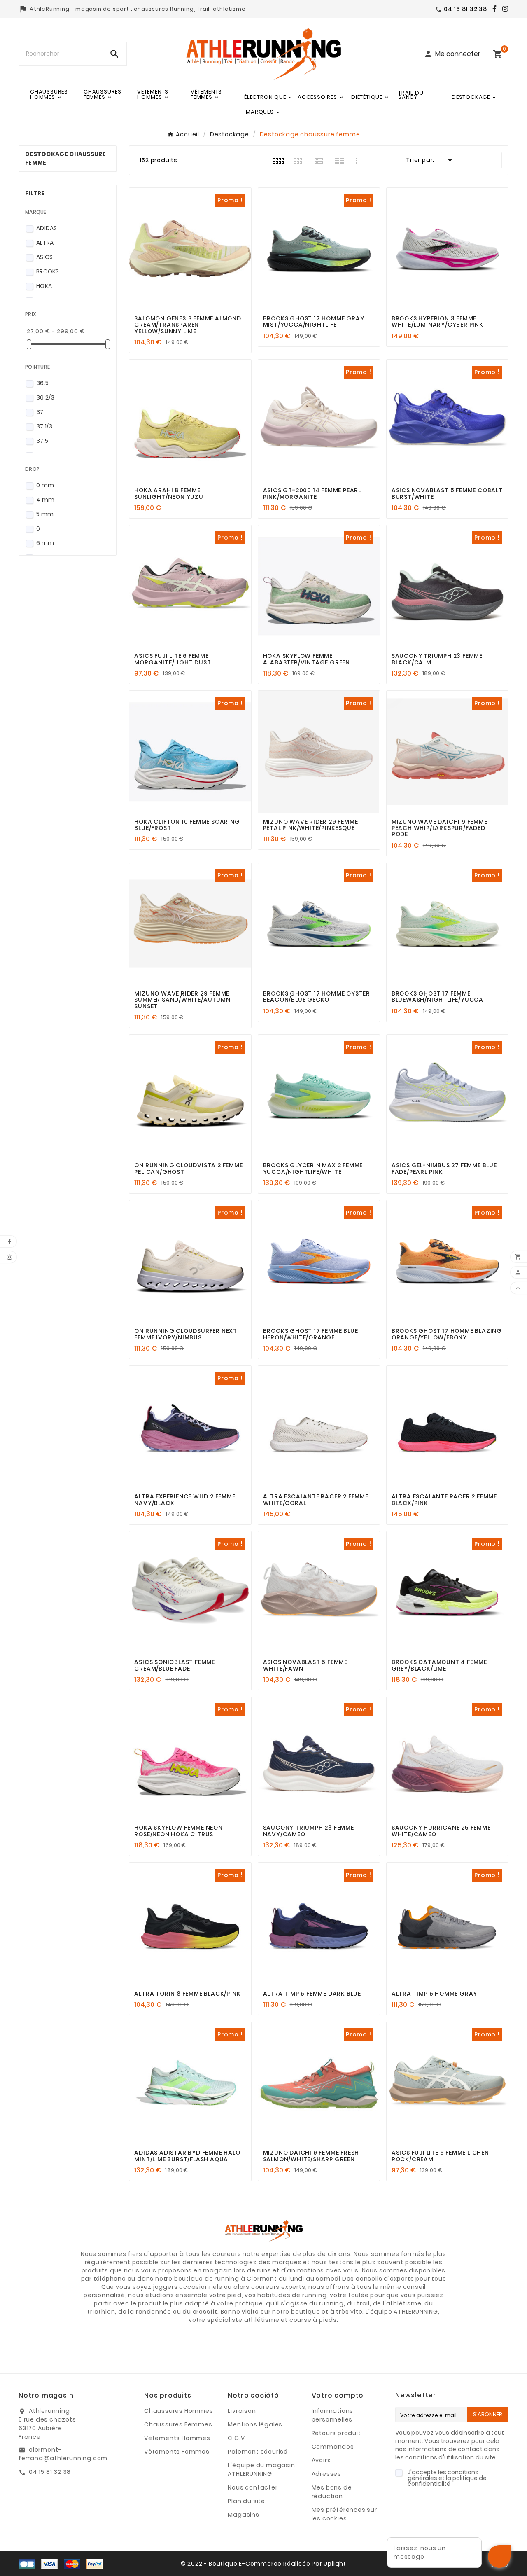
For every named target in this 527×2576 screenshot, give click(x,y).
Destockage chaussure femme (65, 158)
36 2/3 (45, 397)
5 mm (45, 514)
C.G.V (236, 2438)
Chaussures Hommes (179, 2411)
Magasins (243, 2515)
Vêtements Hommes (177, 2438)
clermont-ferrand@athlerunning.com (63, 2454)
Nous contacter (253, 2487)
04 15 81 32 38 (50, 2472)
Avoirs (321, 2460)
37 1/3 (44, 426)
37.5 (42, 441)
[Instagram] (503, 9)
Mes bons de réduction (332, 2492)
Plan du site (246, 2501)
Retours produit (336, 2433)
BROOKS (48, 271)
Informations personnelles (333, 2415)
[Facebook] (492, 9)
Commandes (333, 2447)
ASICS (45, 257)
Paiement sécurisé (258, 2452)
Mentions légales (255, 2424)
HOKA (44, 286)
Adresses (326, 2474)
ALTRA (45, 243)
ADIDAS (47, 228)
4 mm (45, 500)
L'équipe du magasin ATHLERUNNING (261, 2470)
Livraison (242, 2411)
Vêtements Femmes (177, 2452)
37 (40, 412)
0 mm (45, 485)
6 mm (45, 543)
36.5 (42, 383)
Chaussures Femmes (178, 2424)
